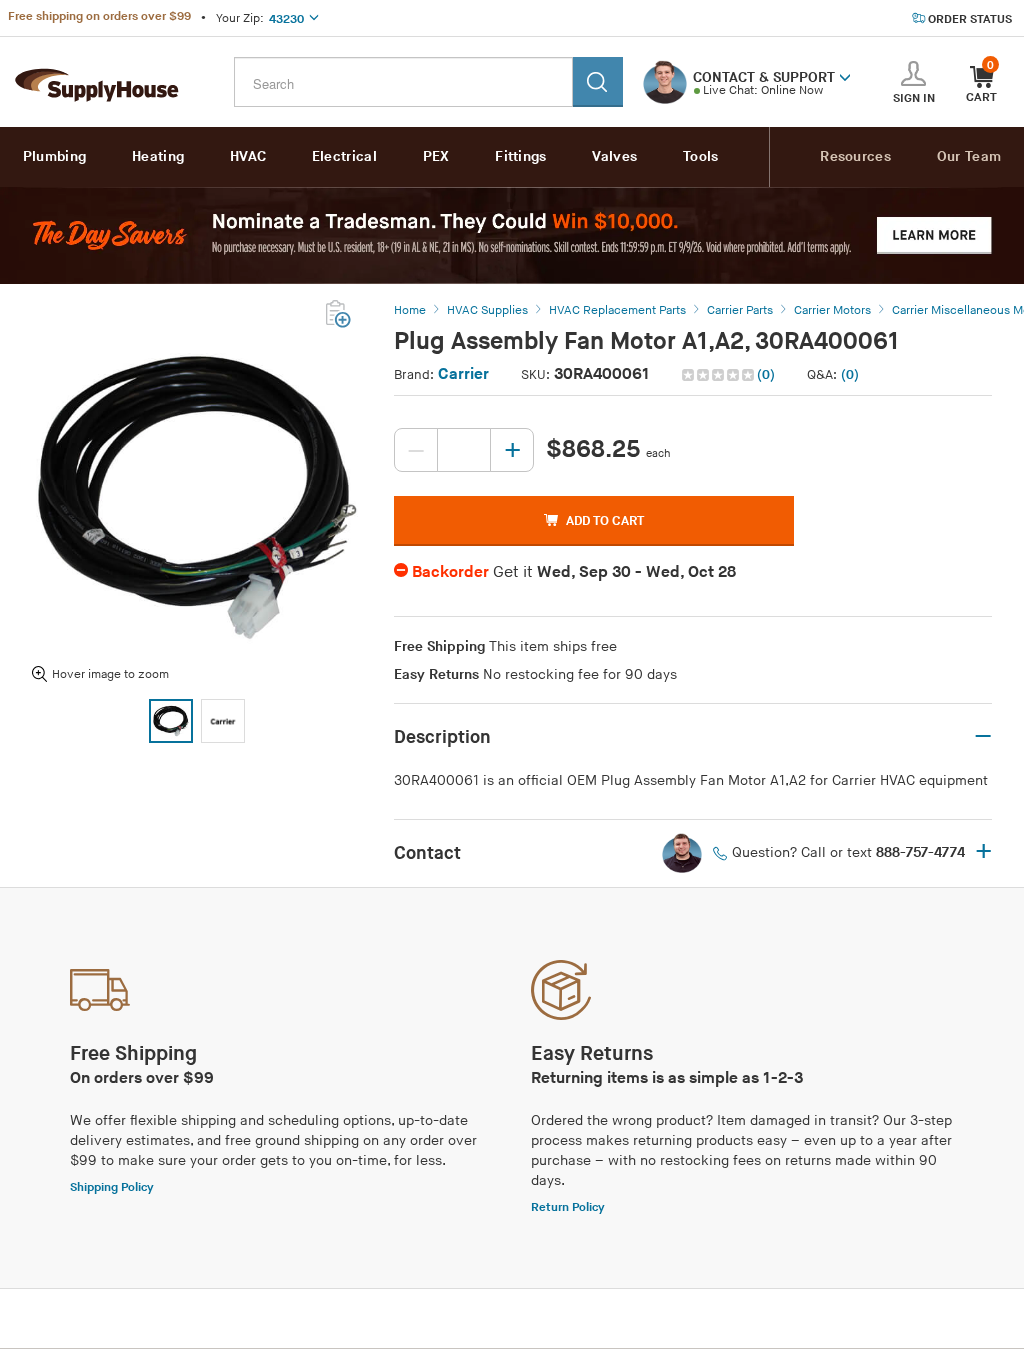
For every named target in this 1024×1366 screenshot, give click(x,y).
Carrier (463, 374)
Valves (614, 156)
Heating (158, 156)
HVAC (248, 156)
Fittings (520, 156)
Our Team (969, 156)
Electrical (344, 156)
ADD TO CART (605, 521)
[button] (845, 76)
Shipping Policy (112, 1187)
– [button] (983, 737)
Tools (701, 156)
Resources (855, 156)
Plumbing (54, 156)
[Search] (598, 82)
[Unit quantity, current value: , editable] (464, 450)
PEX (436, 156)
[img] (719, 375)
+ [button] (983, 853)
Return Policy (568, 1207)
